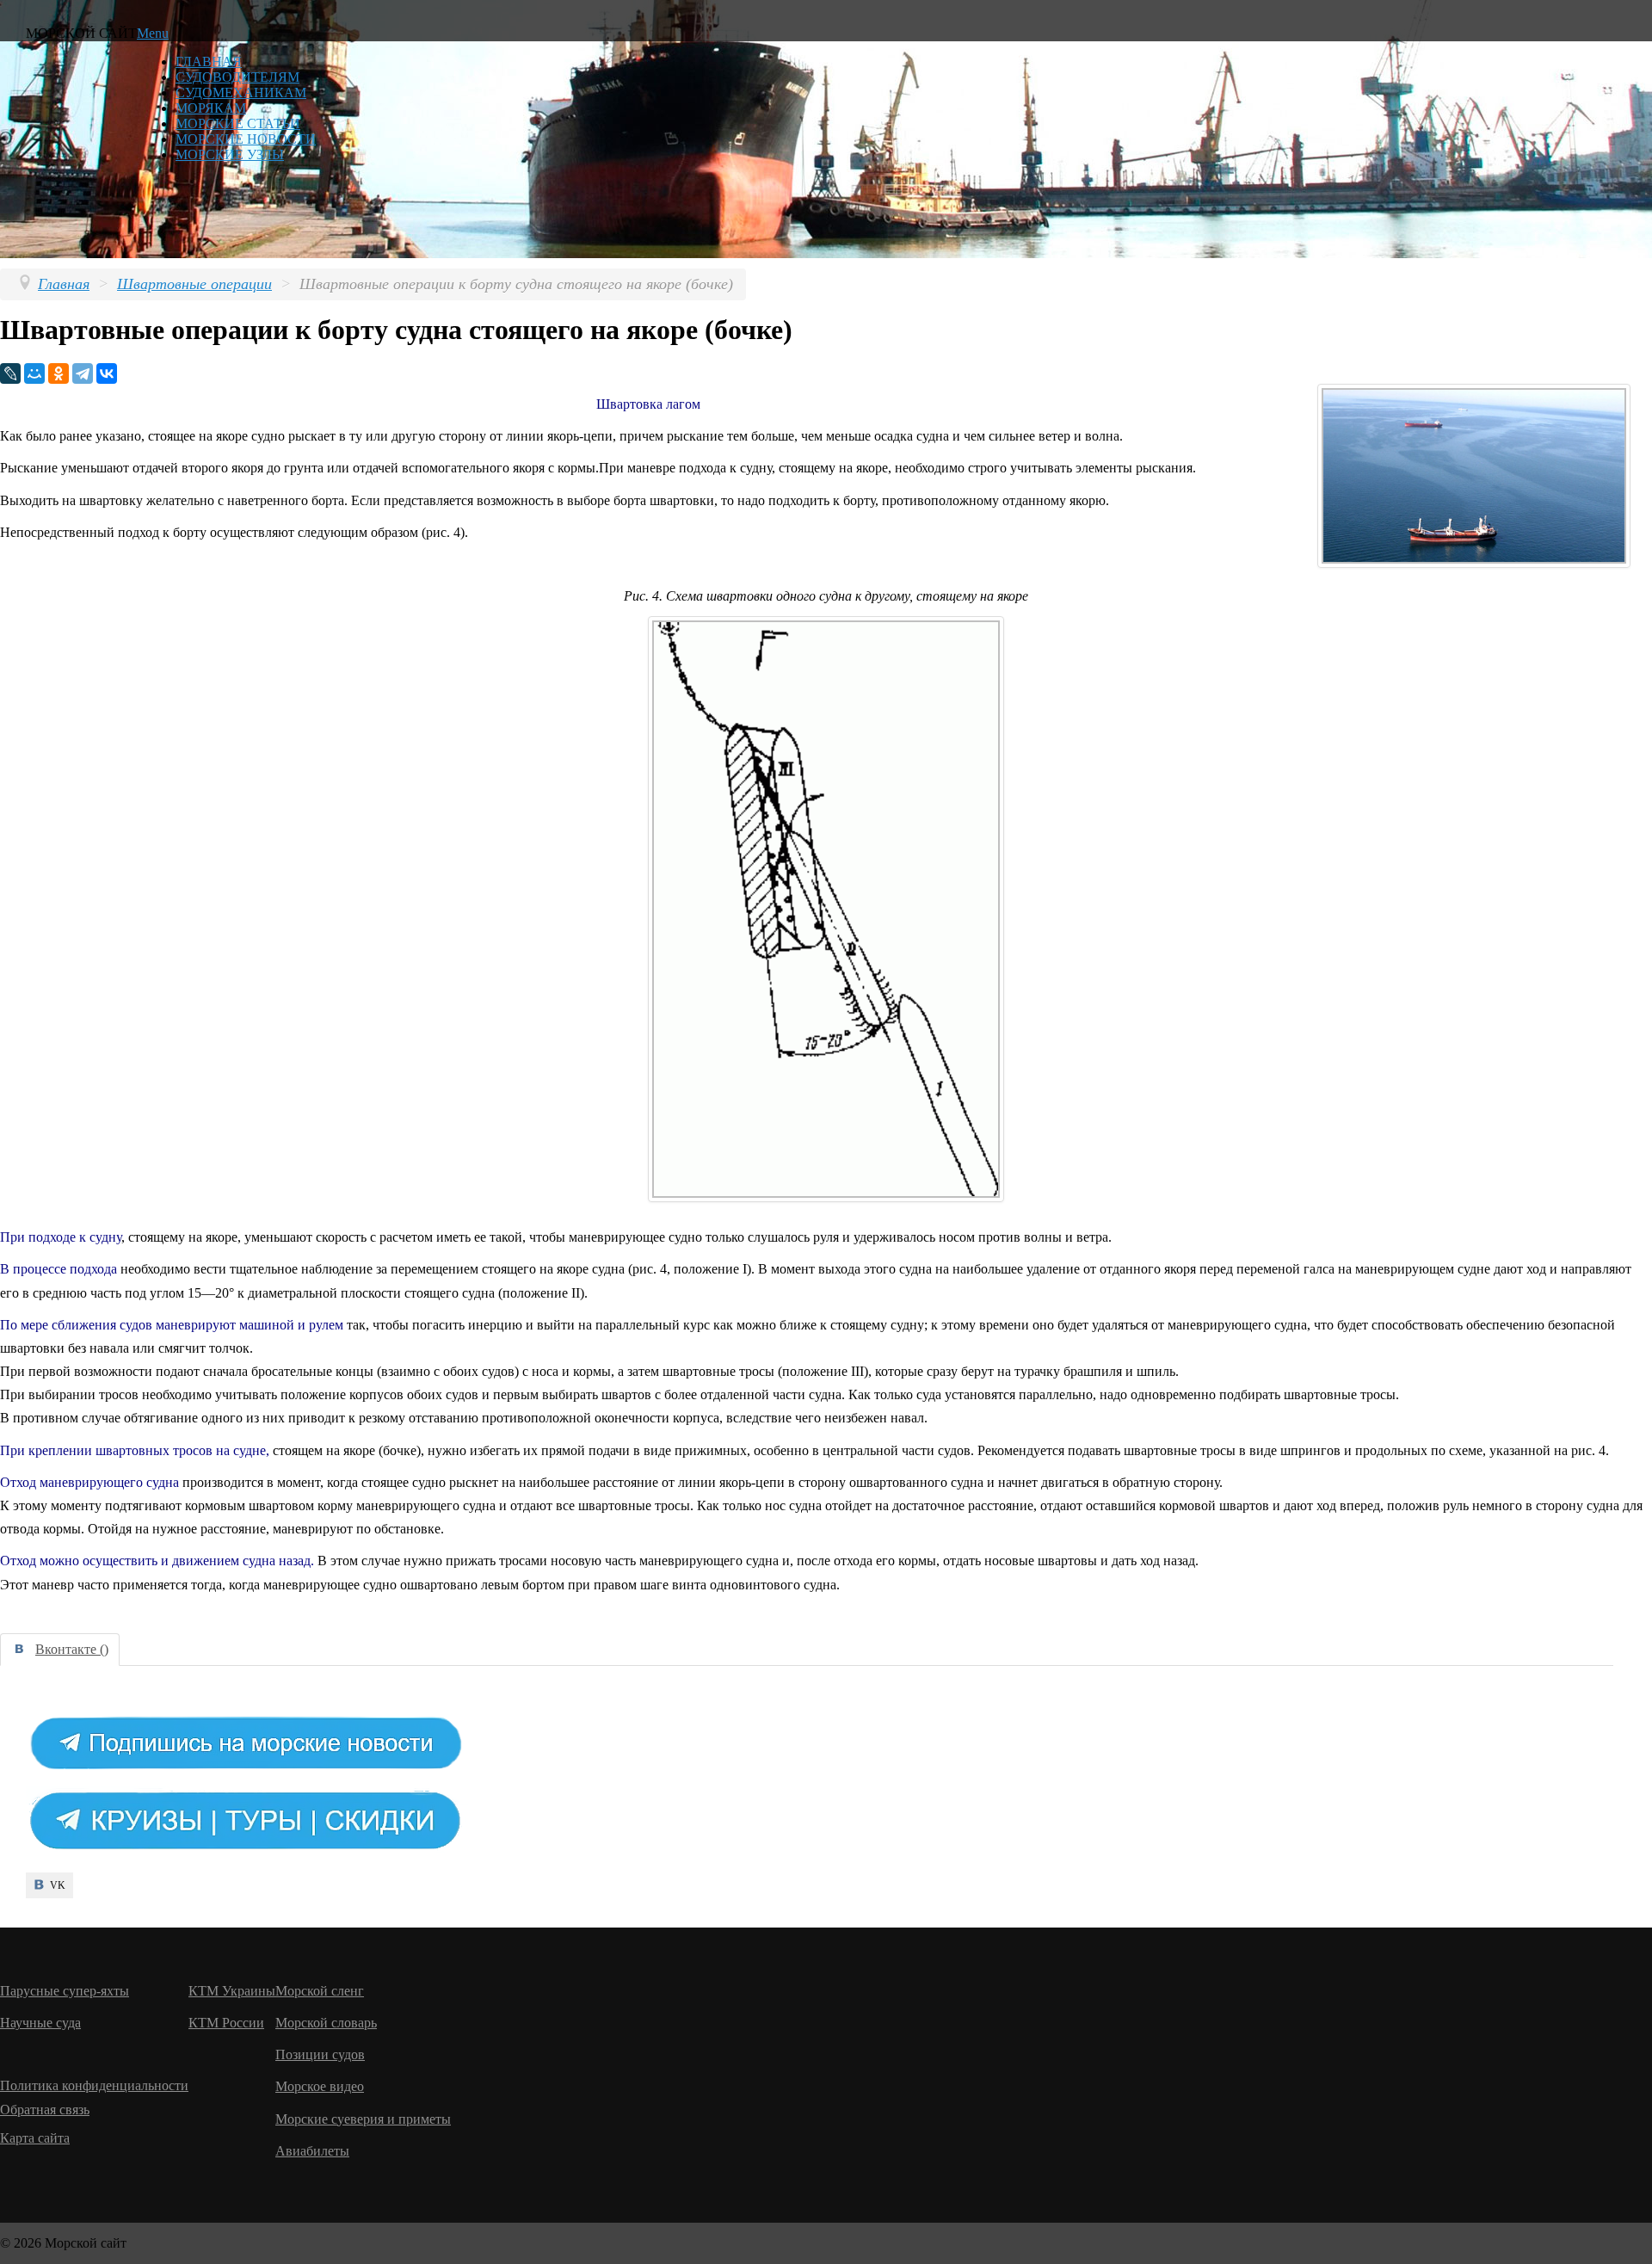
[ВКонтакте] (107, 373)
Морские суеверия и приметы (363, 2119)
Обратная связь (45, 2110)
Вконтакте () (72, 1649)
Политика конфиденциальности (94, 2085)
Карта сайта (35, 2138)
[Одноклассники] (59, 373)
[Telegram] (83, 373)
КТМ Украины (232, 1991)
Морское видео (320, 2086)
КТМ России (226, 2023)
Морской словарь (326, 2023)
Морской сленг (320, 1991)
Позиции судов (320, 2054)
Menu (153, 33)
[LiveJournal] (10, 373)
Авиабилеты (312, 2151)
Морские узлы (230, 154)
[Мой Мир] (34, 373)
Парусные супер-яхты (65, 1991)
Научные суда (40, 2023)
